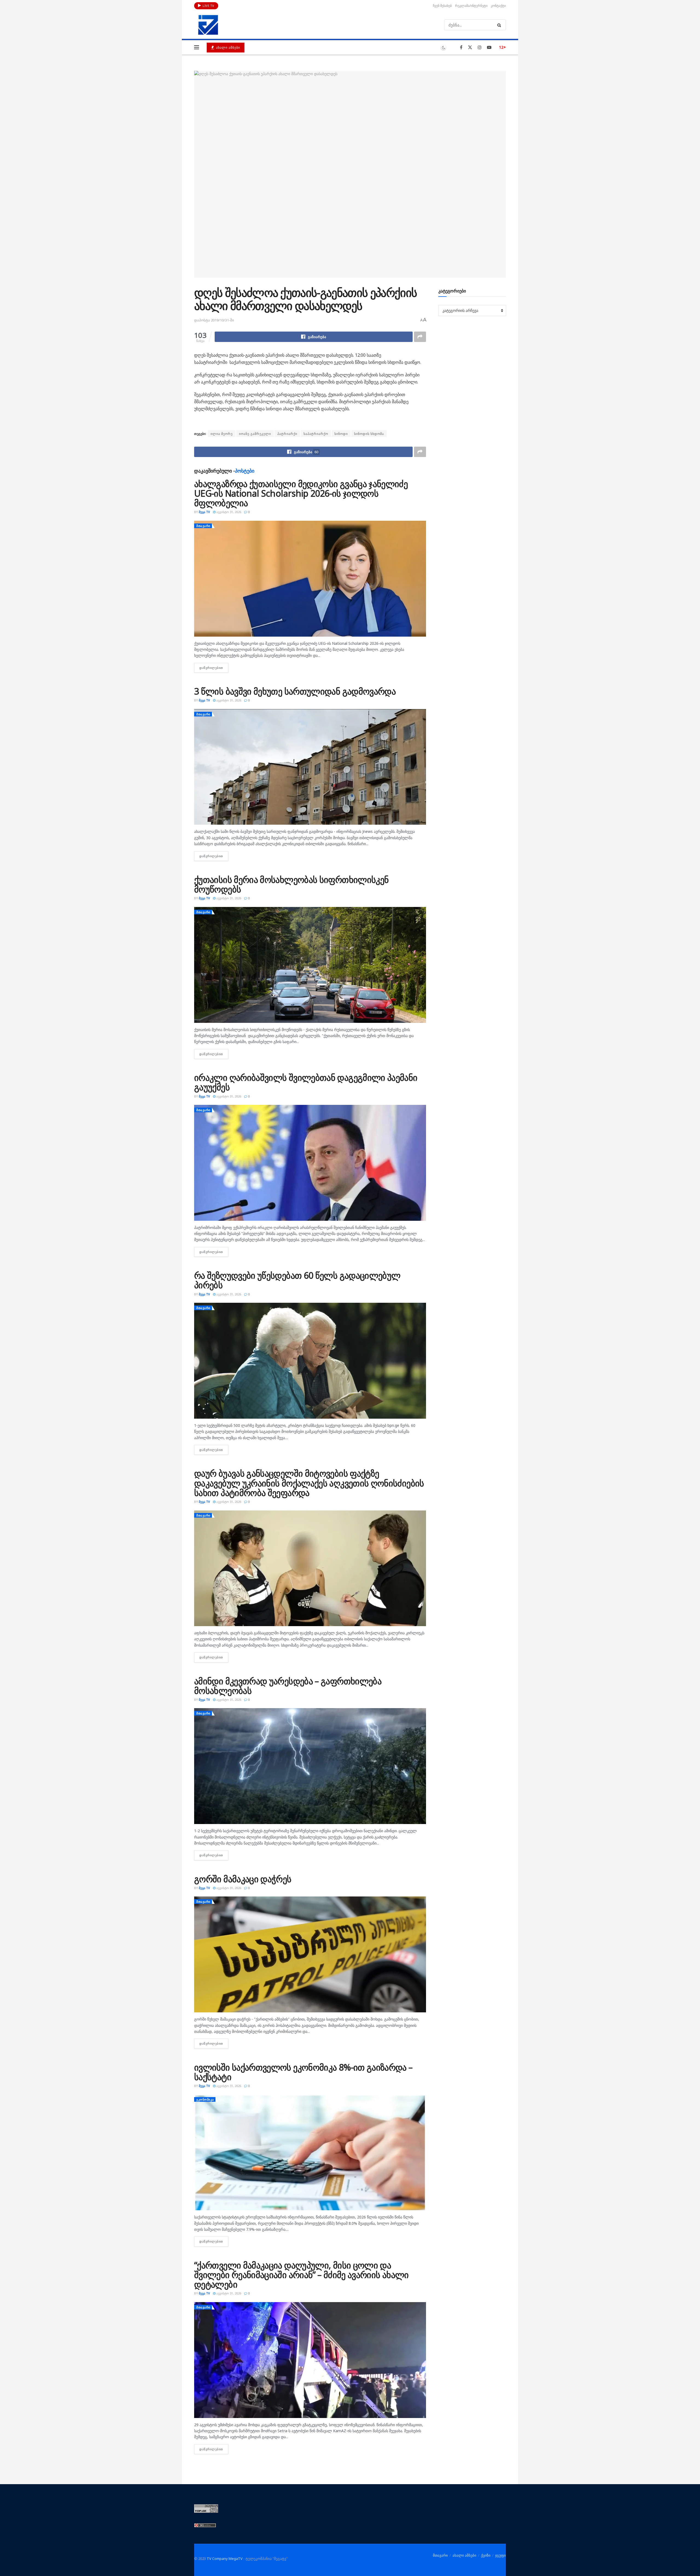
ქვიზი (486, 2555)
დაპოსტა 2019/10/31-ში (214, 320)
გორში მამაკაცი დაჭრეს (243, 1879)
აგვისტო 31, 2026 (228, 512)
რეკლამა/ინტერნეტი (471, 6)
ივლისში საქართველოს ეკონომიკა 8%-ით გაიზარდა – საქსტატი (303, 2072)
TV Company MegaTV (225, 2559)
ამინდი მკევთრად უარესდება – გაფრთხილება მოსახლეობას (288, 1686)
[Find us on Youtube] (489, 47)
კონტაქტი (498, 6)
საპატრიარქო (316, 434)
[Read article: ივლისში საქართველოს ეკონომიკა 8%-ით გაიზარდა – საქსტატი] (310, 2152)
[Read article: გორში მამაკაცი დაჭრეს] (310, 1954)
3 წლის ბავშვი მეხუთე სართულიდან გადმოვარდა (295, 691)
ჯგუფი (501, 2555)
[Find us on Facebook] (461, 47)
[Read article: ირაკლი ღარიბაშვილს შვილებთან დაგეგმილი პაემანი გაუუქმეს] (310, 1163)
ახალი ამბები (227, 47)
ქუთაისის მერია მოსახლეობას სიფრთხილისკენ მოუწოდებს (291, 884)
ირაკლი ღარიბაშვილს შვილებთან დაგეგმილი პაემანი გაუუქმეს (306, 1082)
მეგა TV (204, 512)
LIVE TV (208, 6)
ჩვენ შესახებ (442, 6)
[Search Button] (500, 25)
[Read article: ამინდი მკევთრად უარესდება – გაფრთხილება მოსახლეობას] (310, 1766)
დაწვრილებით (214, 668)
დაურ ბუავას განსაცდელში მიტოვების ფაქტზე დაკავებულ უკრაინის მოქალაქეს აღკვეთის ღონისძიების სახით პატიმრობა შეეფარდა (309, 1483)
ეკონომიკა (205, 2099)
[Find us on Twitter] (470, 47)
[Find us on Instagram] (480, 47)
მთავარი (203, 526)
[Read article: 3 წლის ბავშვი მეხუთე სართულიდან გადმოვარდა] (310, 767)
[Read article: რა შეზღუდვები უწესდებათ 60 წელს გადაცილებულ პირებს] (310, 1361)
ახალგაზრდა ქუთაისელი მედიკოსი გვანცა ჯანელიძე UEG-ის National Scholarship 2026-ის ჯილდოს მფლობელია (301, 493)
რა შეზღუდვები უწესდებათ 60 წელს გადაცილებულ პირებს (297, 1280)
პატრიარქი (287, 434)
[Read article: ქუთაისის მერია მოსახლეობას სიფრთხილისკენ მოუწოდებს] (310, 965)
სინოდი (341, 434)
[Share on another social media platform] (420, 337)
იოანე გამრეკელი (255, 434)
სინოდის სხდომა (369, 434)
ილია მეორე (222, 434)
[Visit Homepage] (208, 25)
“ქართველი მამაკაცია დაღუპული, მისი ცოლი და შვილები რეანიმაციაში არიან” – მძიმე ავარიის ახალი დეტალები (301, 2275)
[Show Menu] (197, 47)
